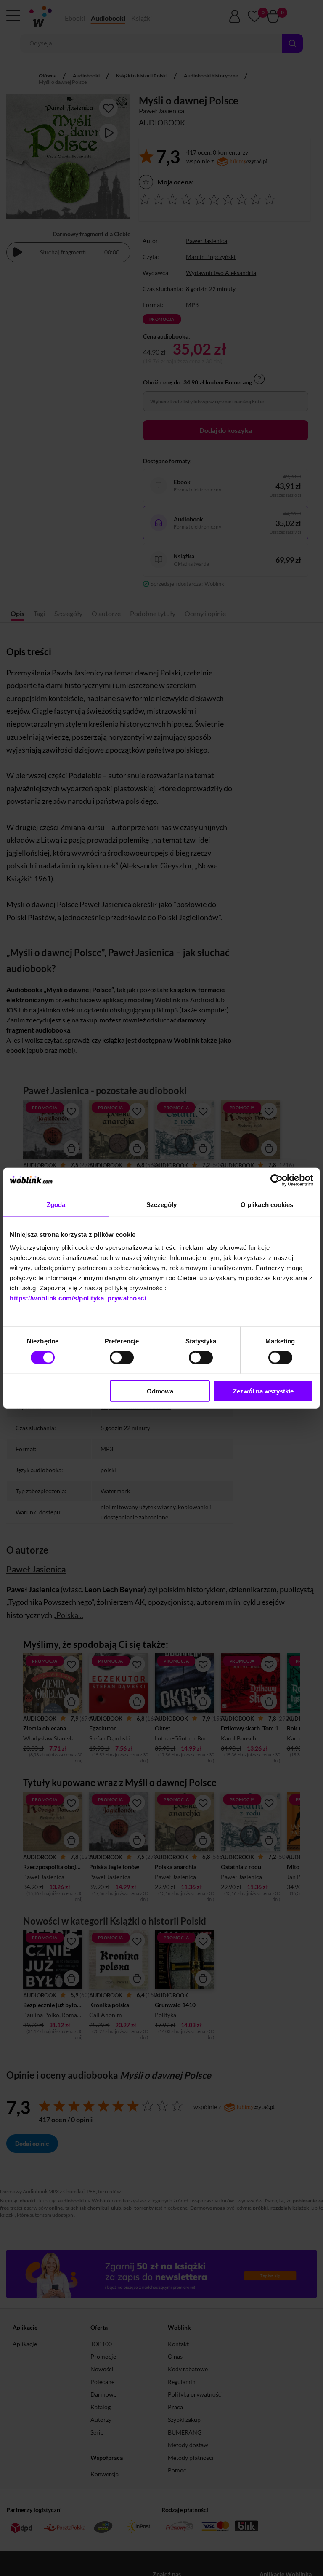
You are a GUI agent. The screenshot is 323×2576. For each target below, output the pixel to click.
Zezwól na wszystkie (263, 1391)
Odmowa (160, 1391)
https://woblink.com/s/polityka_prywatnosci (78, 1298)
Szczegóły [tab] (162, 1204)
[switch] (122, 1357)
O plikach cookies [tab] (267, 1204)
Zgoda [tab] (56, 1204)
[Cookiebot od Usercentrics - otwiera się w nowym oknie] (277, 1180)
